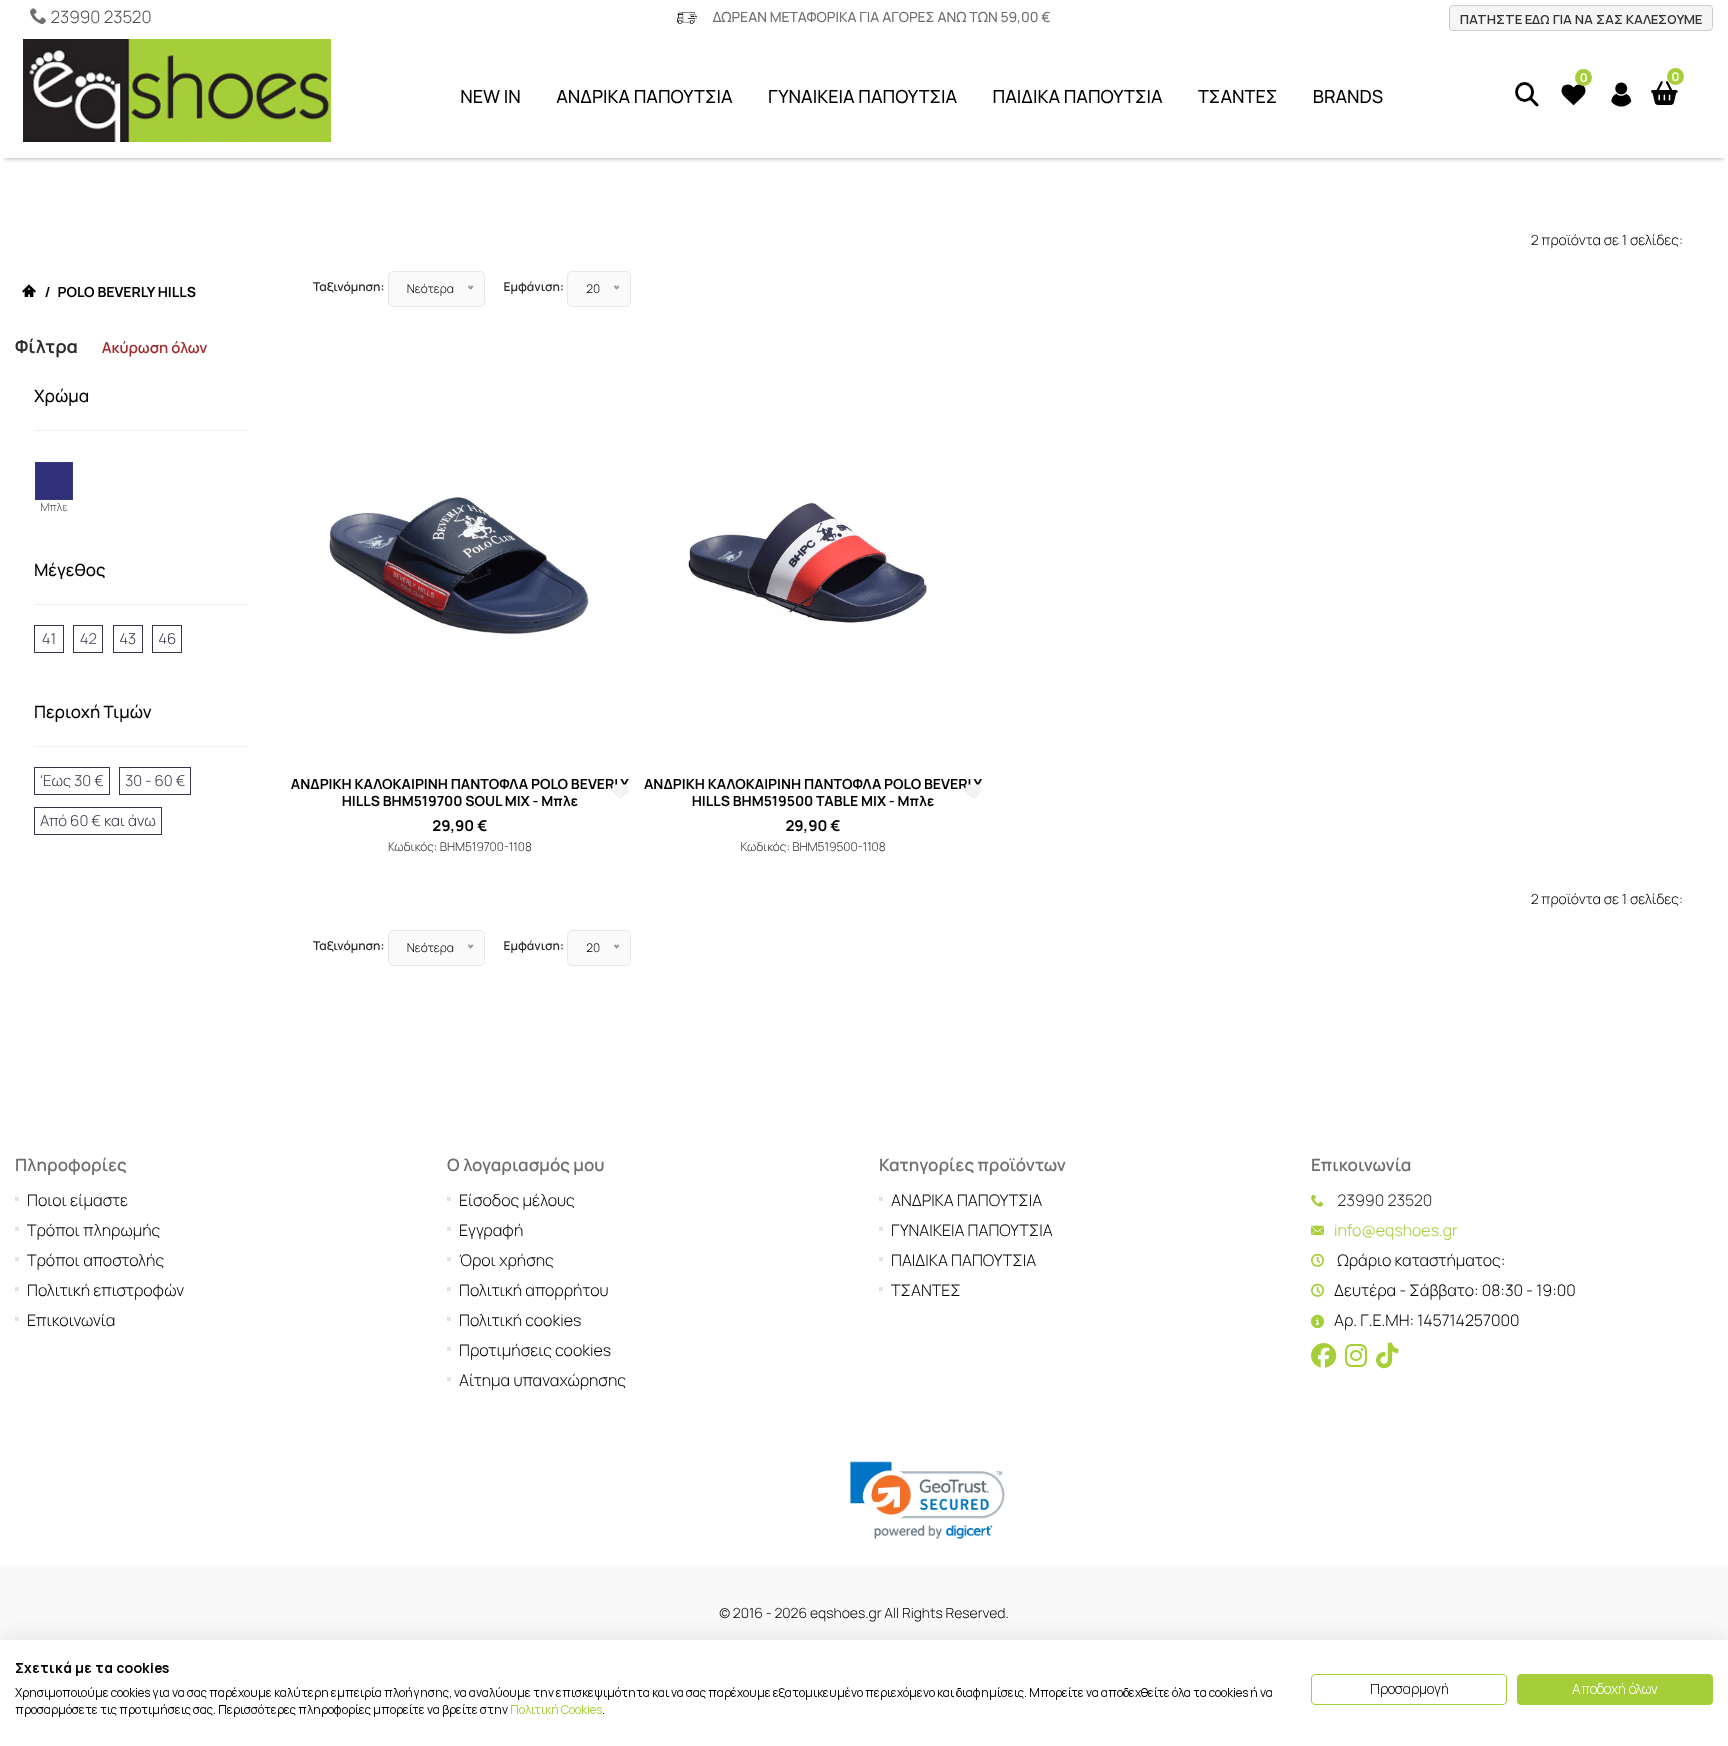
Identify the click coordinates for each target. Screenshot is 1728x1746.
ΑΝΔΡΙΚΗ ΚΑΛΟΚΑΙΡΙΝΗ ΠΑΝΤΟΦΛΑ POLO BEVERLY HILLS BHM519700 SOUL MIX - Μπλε (460, 793)
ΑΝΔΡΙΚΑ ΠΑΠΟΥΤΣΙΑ (644, 97)
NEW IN (490, 97)
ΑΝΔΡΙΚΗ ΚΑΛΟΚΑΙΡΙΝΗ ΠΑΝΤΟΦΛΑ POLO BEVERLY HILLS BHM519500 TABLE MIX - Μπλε (813, 793)
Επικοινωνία (71, 1320)
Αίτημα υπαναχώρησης (542, 1380)
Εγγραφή (491, 1230)
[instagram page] (1356, 1357)
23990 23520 (100, 17)
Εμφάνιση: (533, 286)
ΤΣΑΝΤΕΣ (1237, 97)
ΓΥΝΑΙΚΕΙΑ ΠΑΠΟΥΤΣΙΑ (862, 97)
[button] (927, 1500)
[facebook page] (1324, 1357)
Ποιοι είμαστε (77, 1200)
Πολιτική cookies (520, 1320)
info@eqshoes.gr (1396, 1230)
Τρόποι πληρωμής (93, 1230)
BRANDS (1348, 97)
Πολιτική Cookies (556, 1709)
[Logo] (177, 95)
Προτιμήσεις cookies (535, 1350)
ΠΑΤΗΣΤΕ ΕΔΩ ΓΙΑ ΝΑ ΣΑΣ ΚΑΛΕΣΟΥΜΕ (1581, 19)
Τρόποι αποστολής (95, 1260)
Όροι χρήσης (506, 1260)
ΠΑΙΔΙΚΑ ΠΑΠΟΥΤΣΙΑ (1078, 97)
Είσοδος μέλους (517, 1200)
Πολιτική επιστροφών (105, 1290)
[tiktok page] (1387, 1357)
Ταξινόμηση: (348, 286)
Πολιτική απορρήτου (534, 1290)
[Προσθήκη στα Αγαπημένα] (620, 792)
